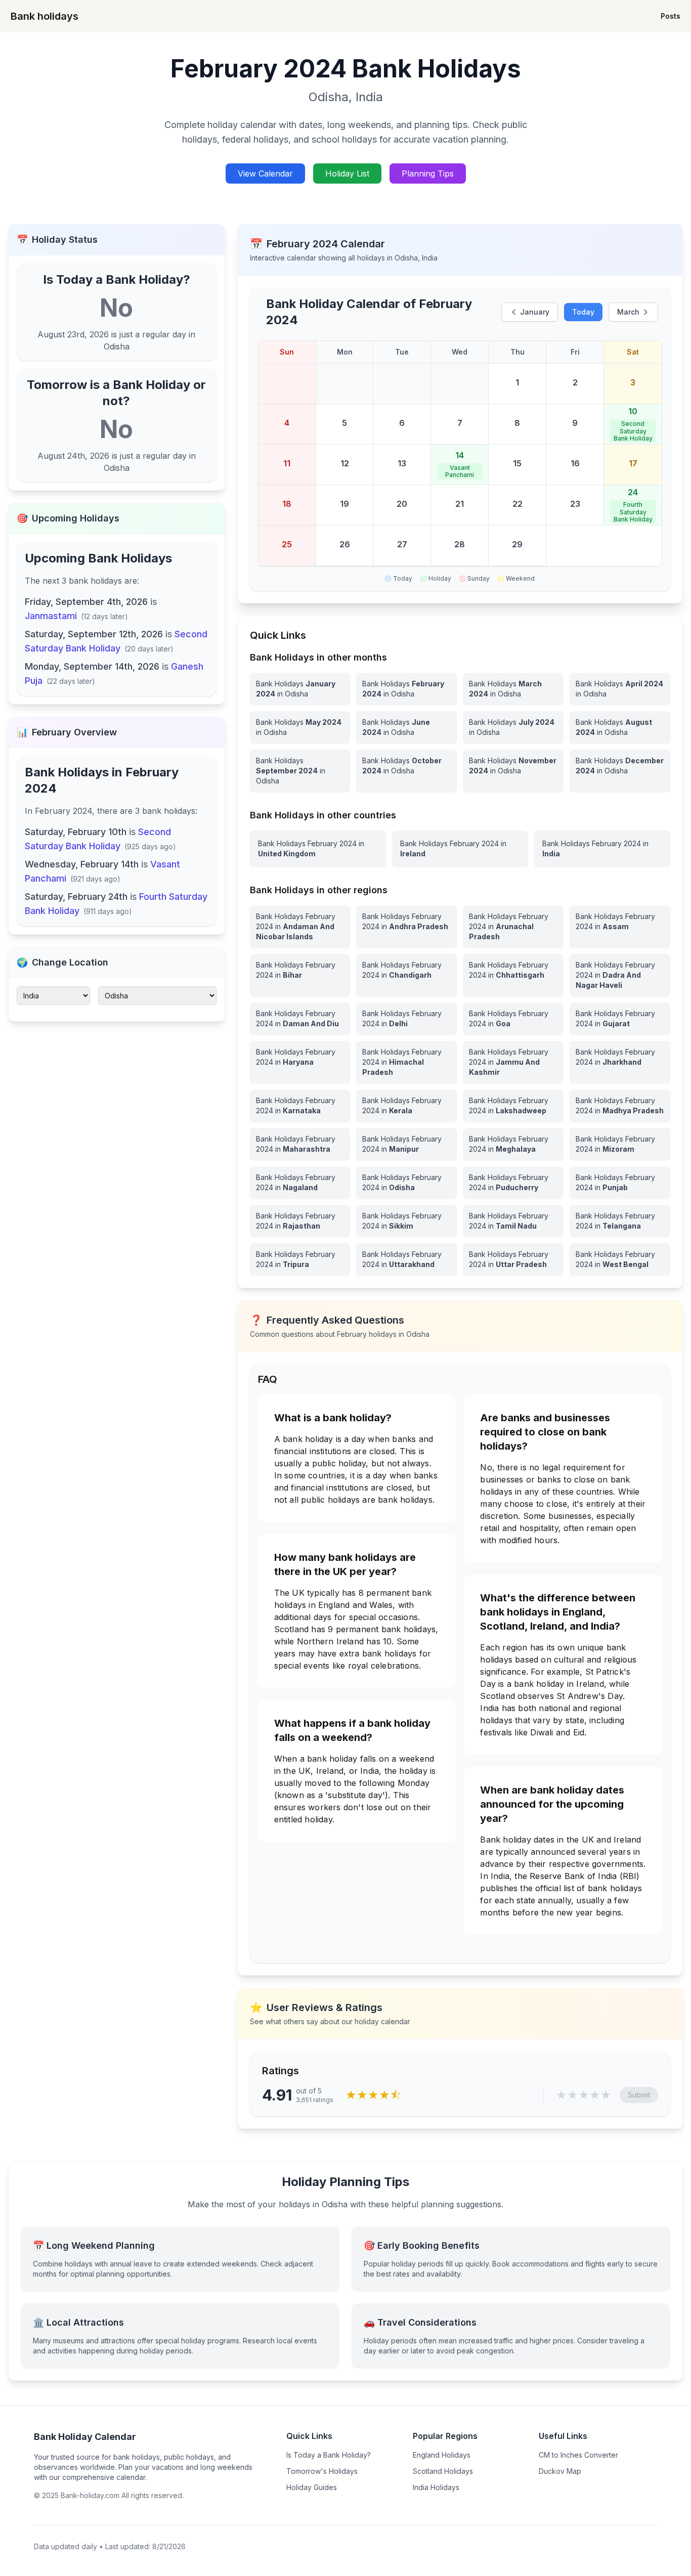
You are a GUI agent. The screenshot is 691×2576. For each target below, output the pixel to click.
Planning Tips (428, 173)
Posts (671, 16)
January (535, 312)
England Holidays (442, 2455)
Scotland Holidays (443, 2471)
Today (583, 312)
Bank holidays (45, 16)
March (628, 312)
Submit (639, 2095)
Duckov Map (560, 2471)
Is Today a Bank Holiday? (329, 2455)
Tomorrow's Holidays (322, 2471)
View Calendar (265, 173)
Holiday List (347, 173)
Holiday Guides (312, 2487)
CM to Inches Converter (578, 2455)
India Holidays (436, 2487)
